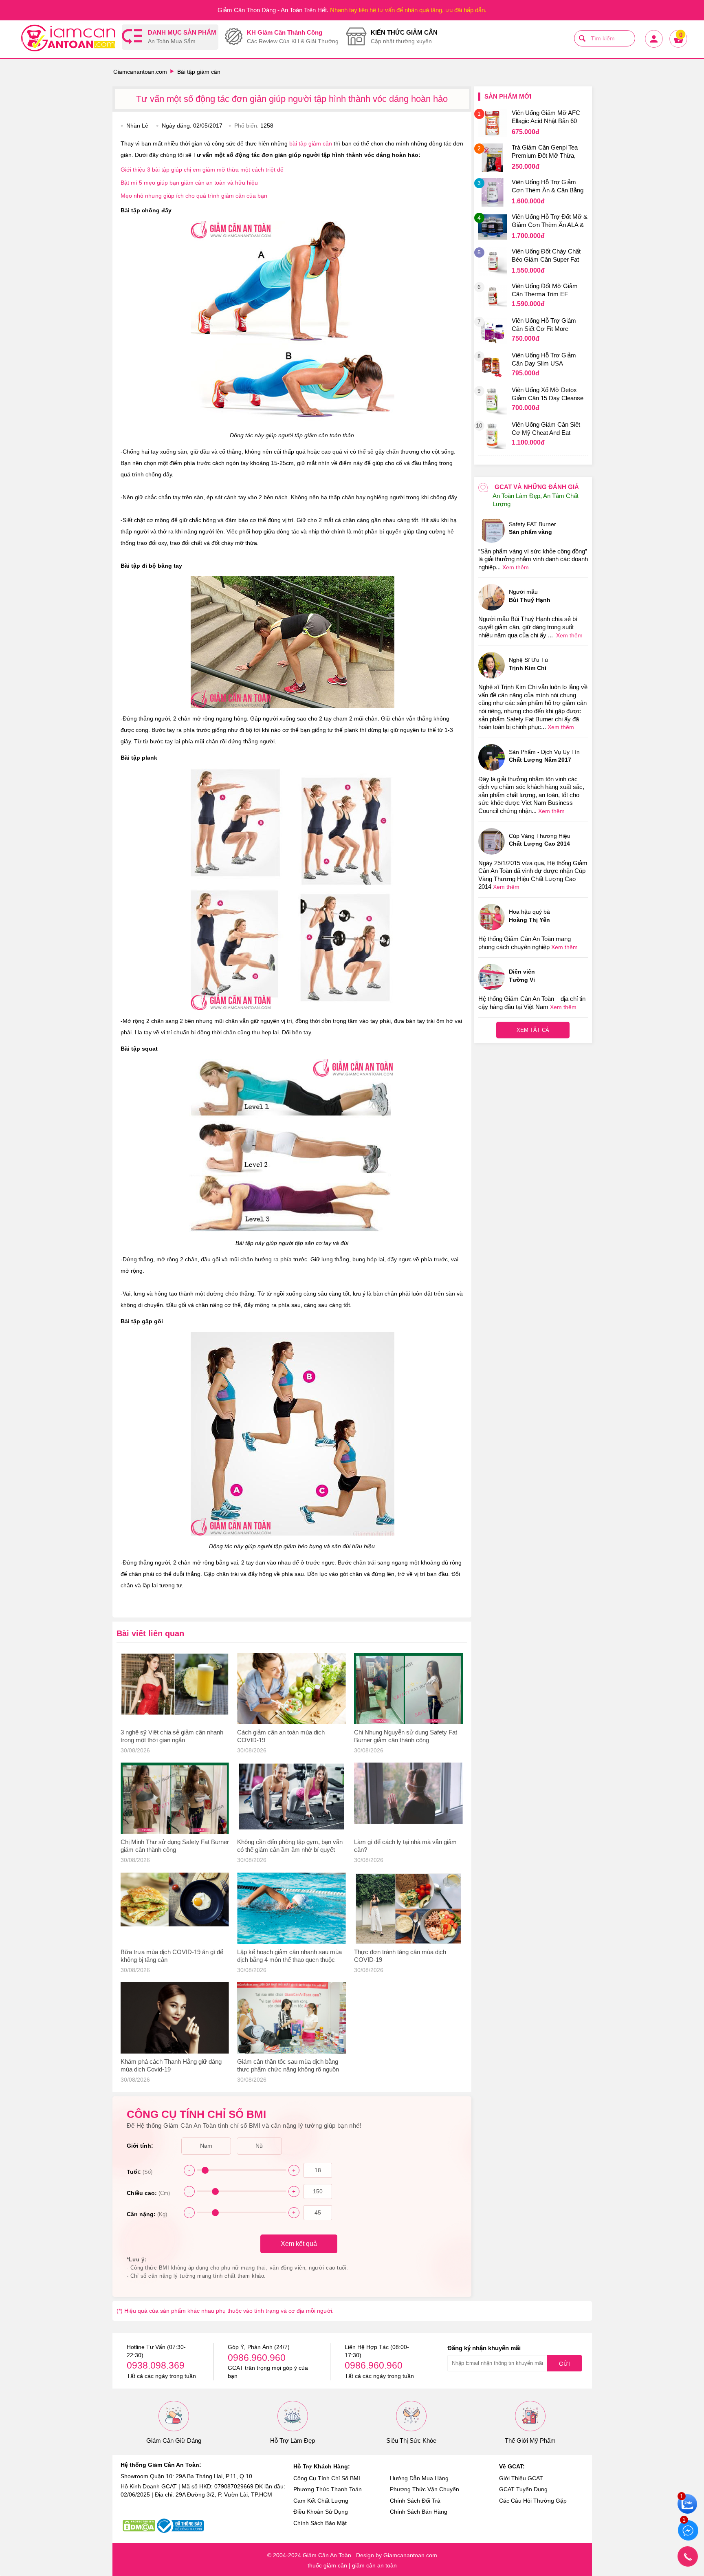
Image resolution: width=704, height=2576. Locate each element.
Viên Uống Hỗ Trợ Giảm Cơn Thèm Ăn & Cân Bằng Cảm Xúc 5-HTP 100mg (548, 187)
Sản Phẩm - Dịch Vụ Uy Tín (544, 756)
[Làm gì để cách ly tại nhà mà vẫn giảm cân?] (408, 1798)
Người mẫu (530, 596)
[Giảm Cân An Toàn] (68, 39)
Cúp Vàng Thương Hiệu (540, 840)
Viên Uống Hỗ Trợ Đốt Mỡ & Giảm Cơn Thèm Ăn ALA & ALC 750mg (550, 222)
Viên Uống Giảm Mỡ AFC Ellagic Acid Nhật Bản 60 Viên (546, 118)
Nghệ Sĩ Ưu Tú (528, 664)
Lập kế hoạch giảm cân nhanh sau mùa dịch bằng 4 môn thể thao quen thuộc (289, 1956)
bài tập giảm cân (311, 143)
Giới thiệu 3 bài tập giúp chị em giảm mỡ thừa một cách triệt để (202, 170)
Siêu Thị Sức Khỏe (411, 2440)
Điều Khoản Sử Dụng (321, 2512)
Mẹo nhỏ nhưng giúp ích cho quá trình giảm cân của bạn (194, 196)
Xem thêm (516, 567)
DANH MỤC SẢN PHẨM (182, 37)
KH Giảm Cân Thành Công (293, 37)
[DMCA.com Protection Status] (139, 2526)
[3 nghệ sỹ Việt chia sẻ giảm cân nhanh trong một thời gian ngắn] (175, 1689)
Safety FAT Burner (532, 528)
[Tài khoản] (653, 47)
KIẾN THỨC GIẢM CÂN (404, 37)
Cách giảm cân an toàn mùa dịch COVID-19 (281, 1736)
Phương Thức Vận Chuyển (425, 2489)
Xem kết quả (299, 2244)
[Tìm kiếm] (582, 38)
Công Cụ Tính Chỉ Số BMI (327, 2478)
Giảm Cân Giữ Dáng (174, 2440)
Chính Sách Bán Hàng (419, 2512)
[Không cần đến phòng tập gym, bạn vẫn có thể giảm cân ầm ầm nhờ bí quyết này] (291, 1798)
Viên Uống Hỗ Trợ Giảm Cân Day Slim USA (544, 359)
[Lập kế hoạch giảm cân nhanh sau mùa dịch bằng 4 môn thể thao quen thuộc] (291, 1908)
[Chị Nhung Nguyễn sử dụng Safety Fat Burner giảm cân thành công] (408, 1689)
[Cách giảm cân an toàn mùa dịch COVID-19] (291, 1689)
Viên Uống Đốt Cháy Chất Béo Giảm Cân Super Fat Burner (546, 256)
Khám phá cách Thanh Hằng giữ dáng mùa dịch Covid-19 (171, 2065)
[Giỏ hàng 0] (678, 47)
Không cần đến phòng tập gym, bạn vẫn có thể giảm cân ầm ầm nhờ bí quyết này (290, 1846)
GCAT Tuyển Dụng (523, 2489)
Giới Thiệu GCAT (521, 2478)
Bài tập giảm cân (199, 72)
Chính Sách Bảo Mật (320, 2523)
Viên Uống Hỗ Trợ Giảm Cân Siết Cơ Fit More (544, 325)
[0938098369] (688, 2556)
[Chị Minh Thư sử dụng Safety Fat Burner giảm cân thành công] (175, 1798)
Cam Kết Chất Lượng (321, 2501)
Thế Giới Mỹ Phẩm (530, 2440)
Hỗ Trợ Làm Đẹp (293, 2440)
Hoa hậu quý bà (529, 916)
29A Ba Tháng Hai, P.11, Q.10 (214, 2476)
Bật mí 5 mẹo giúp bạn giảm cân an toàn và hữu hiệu (189, 183)
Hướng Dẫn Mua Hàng (419, 2478)
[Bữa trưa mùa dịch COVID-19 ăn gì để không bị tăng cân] (175, 1908)
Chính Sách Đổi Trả (415, 2501)
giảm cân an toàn (374, 2565)
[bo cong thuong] (180, 2526)
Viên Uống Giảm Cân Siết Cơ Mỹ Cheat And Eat (546, 429)
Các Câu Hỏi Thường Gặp (533, 2501)
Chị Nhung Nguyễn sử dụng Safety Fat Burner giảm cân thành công (406, 1736)
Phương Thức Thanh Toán (328, 2489)
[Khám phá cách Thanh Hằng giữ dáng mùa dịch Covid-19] (175, 2018)
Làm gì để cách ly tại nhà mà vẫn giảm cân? (405, 1846)
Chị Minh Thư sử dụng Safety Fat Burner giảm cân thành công (175, 1846)
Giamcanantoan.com (140, 72)
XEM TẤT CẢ (533, 1030)
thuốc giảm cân (327, 2565)
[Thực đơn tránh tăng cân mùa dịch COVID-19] (408, 1908)
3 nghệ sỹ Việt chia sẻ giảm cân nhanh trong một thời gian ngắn (172, 1736)
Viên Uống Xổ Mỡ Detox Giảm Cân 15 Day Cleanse (548, 394)
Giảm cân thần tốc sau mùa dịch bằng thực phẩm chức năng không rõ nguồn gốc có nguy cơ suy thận (288, 2066)
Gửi (564, 2364)
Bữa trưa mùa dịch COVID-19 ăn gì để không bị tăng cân (172, 1956)
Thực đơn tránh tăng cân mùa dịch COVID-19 (400, 1956)
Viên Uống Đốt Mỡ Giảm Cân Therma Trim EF (545, 290)
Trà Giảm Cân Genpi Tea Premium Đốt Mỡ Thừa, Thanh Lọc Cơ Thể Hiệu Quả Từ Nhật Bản (545, 152)
